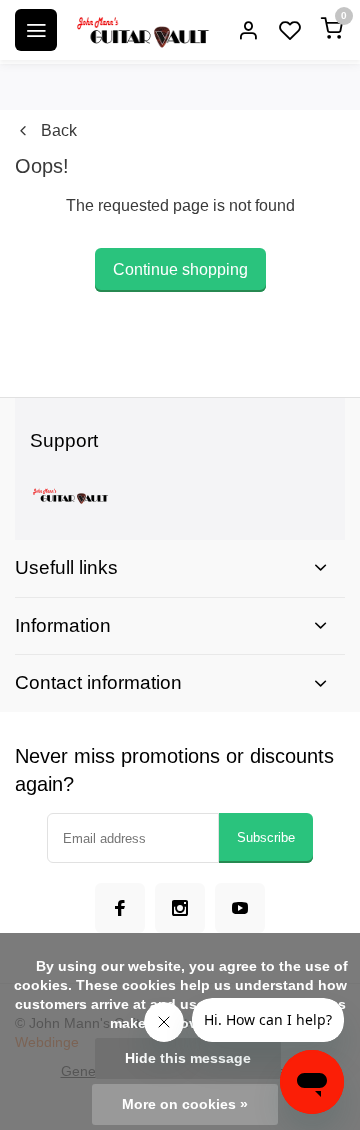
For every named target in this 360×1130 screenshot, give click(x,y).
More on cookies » (185, 1104)
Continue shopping (180, 269)
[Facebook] (120, 908)
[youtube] (240, 908)
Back (59, 130)
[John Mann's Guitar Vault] (142, 30)
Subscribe (266, 837)
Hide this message (188, 1058)
